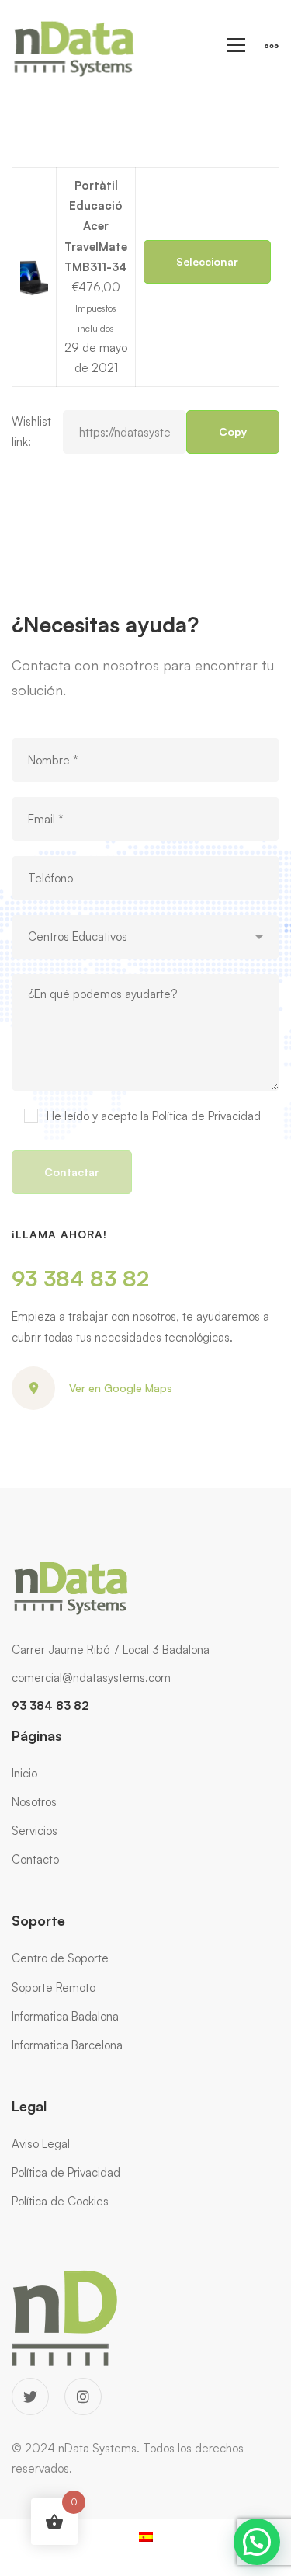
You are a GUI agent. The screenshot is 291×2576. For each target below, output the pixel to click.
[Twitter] (30, 2397)
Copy (233, 432)
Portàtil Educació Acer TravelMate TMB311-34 (96, 226)
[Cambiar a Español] (146, 2536)
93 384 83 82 (80, 1278)
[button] (257, 2542)
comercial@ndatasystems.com (91, 1678)
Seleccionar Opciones (207, 269)
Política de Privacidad (206, 1116)
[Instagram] (83, 2397)
